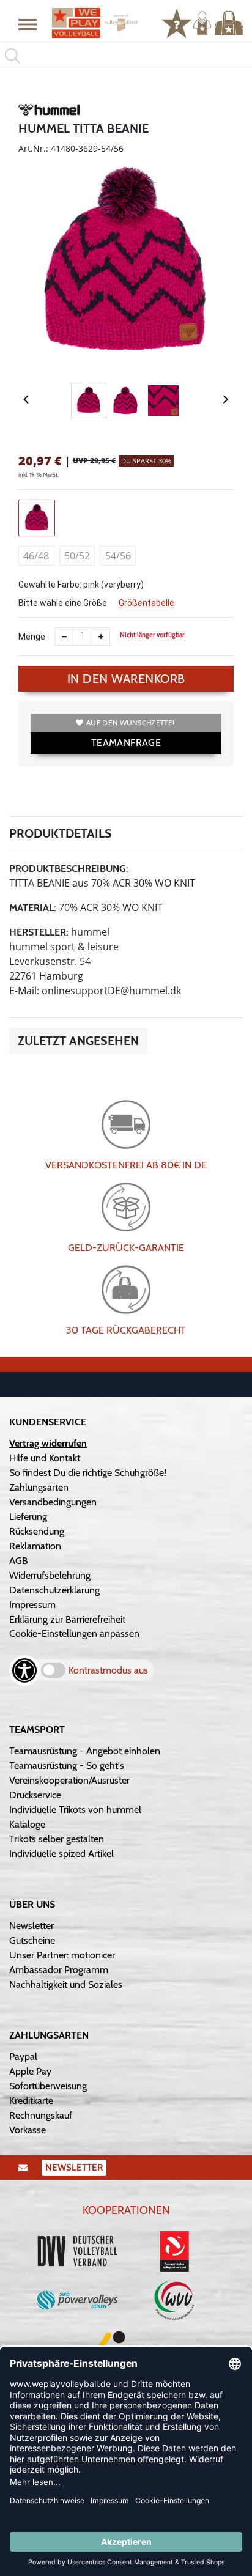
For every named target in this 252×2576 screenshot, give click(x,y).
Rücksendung (37, 1531)
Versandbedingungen (53, 1502)
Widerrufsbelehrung (50, 1575)
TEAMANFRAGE (126, 743)
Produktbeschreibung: (69, 869)
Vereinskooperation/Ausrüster (69, 1780)
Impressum (32, 1605)
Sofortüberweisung (48, 2086)
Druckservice (35, 1795)
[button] (28, 24)
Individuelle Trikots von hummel (75, 1810)
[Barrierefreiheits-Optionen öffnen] (24, 1670)
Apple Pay (30, 2071)
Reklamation (35, 1546)
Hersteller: (39, 932)
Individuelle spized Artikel (61, 1854)
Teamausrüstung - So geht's (67, 1766)
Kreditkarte (31, 2101)
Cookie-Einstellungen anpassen (74, 1633)
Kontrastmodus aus (108, 1670)
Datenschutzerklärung (54, 1590)
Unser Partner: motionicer (62, 1955)
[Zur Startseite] (95, 23)
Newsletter (31, 1926)
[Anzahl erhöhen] (101, 637)
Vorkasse (28, 2130)
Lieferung (28, 1517)
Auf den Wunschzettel (131, 722)
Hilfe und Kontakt (45, 1458)
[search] (126, 56)
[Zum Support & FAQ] (177, 22)
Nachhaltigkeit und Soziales (66, 1984)
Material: (33, 908)
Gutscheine (32, 1940)
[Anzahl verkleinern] (64, 637)
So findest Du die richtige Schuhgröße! (88, 1473)
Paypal (23, 2057)
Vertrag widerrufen (48, 1443)
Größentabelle (146, 603)
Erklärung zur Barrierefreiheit (67, 1619)
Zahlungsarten (39, 1487)
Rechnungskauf (41, 2115)
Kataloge (27, 1824)
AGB (19, 1561)
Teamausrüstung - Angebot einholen (85, 1751)
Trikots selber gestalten (57, 1839)
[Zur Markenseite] (49, 112)
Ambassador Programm (59, 1970)
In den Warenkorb (126, 679)
